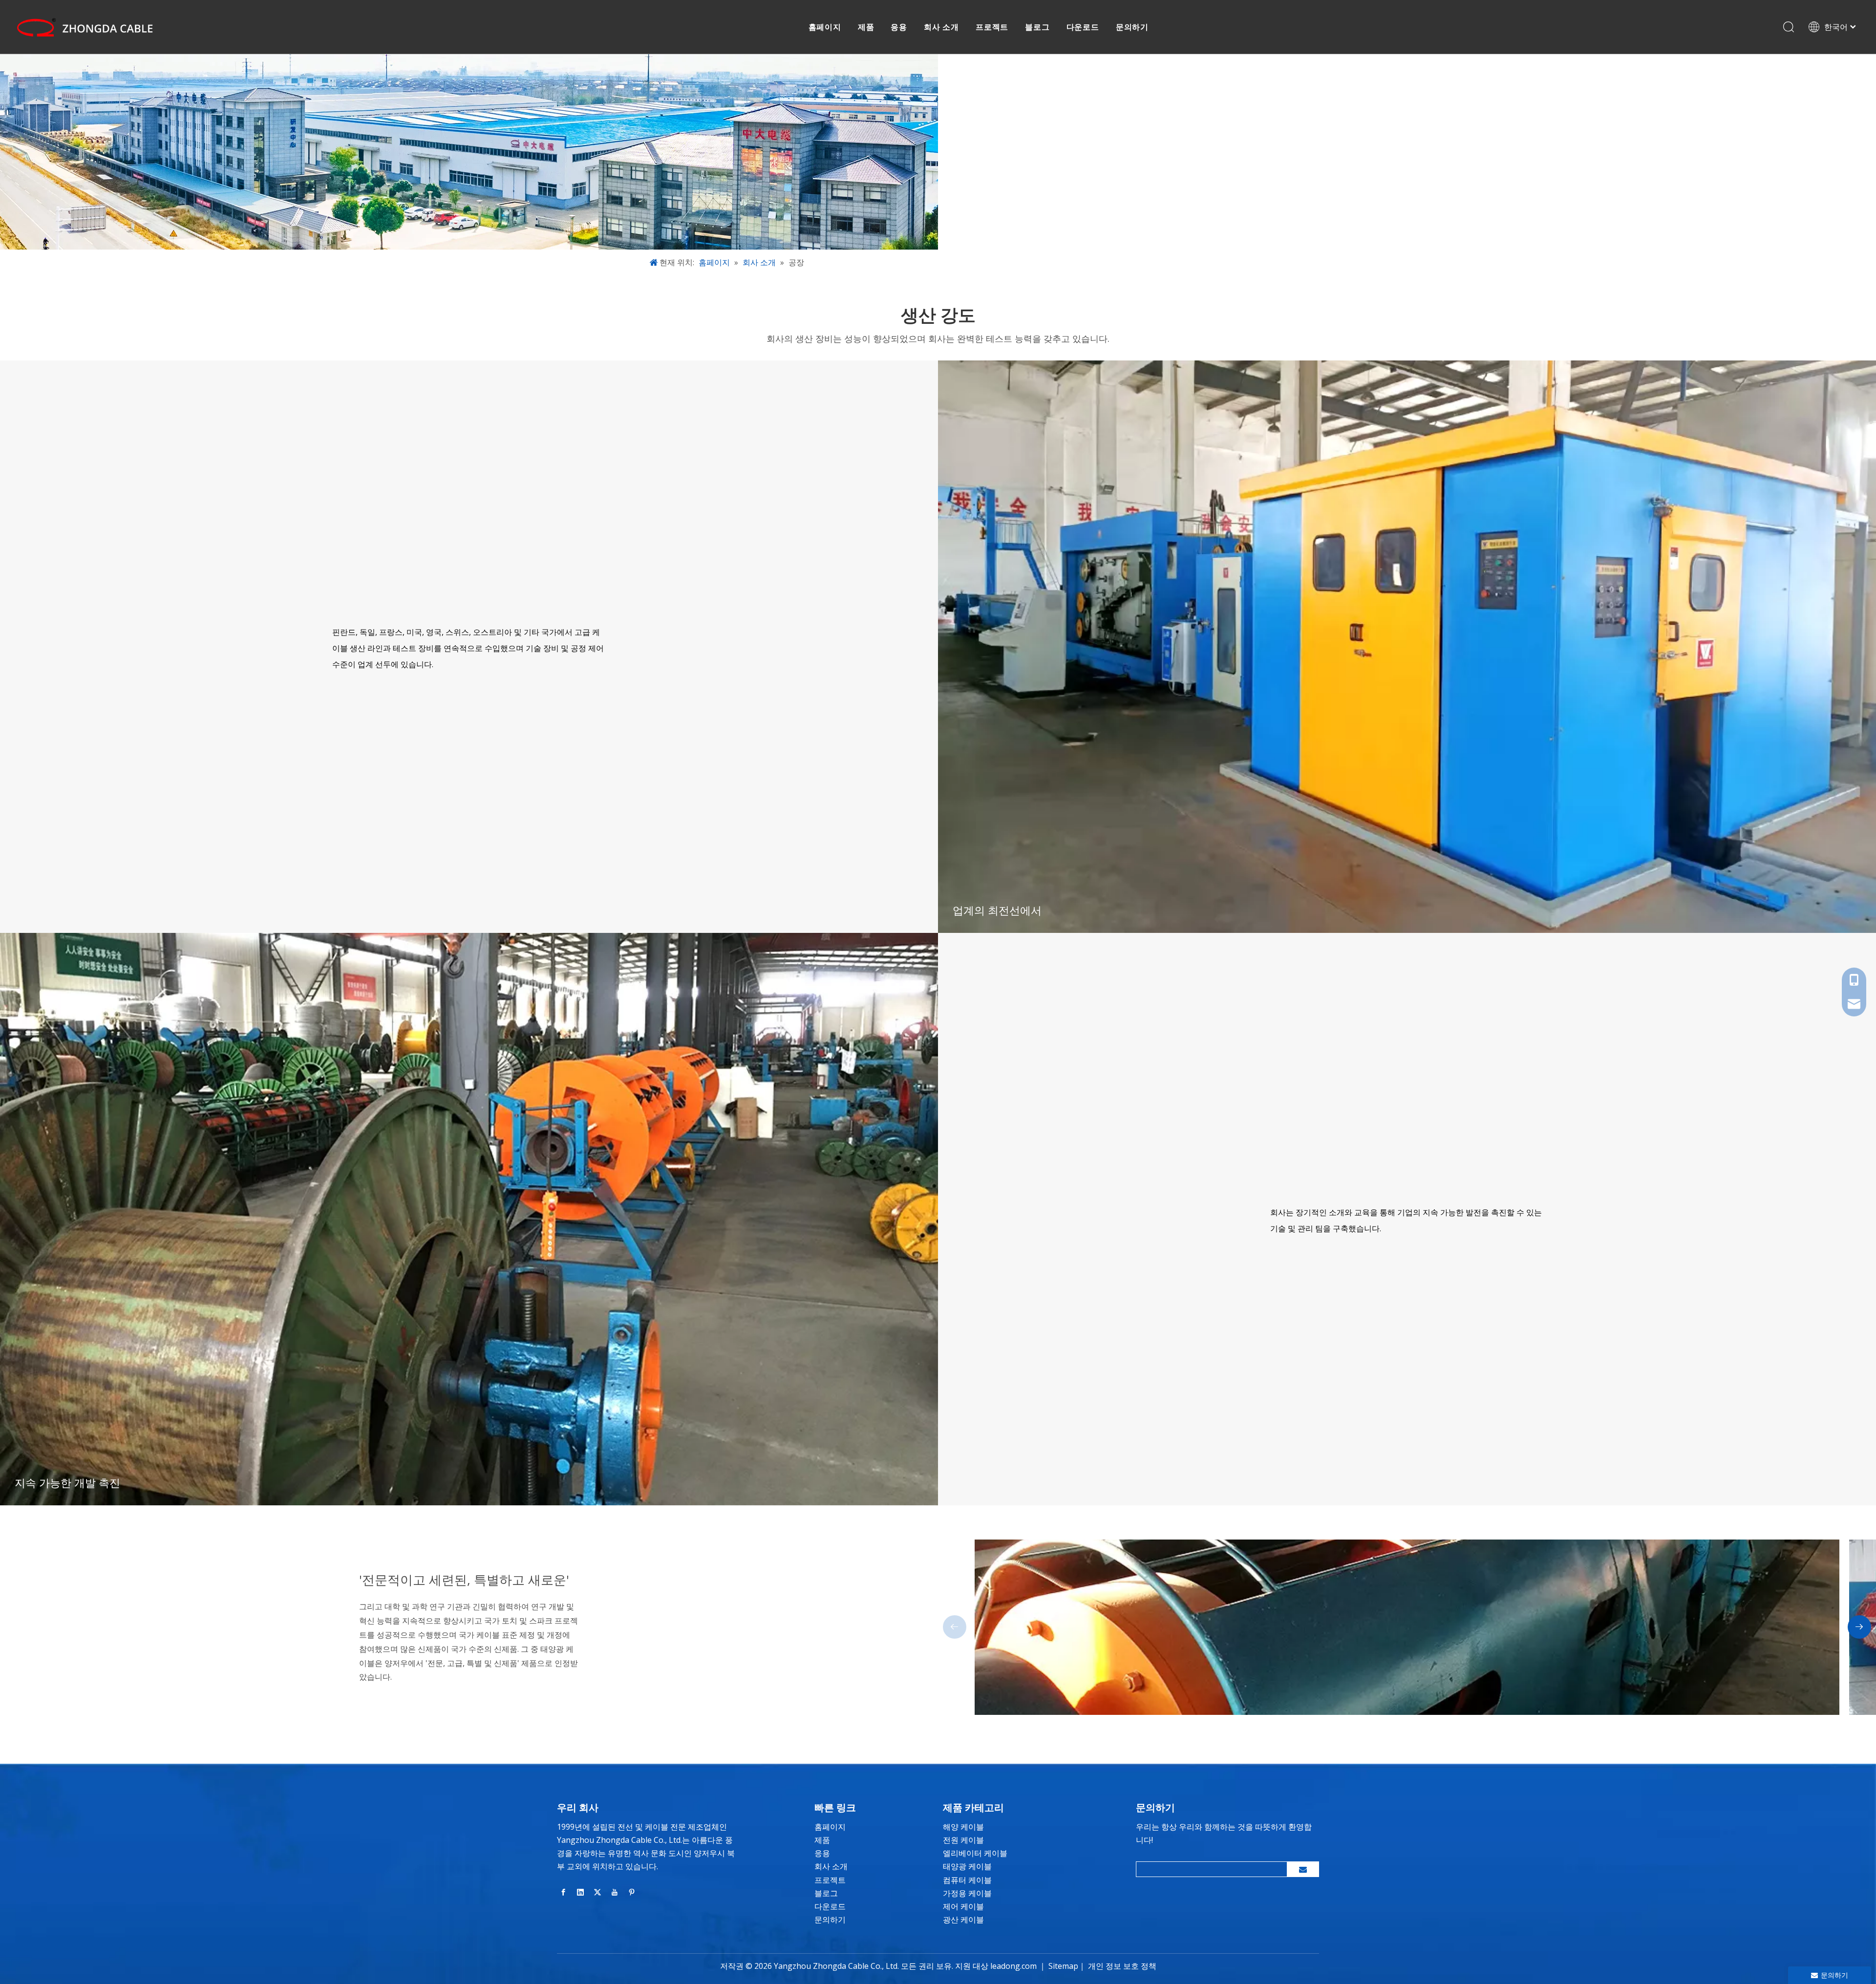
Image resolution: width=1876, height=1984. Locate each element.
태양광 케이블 (967, 1866)
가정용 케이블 (967, 1893)
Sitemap (1063, 1966)
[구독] (1303, 1869)
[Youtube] (615, 1892)
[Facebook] (563, 1892)
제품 (866, 27)
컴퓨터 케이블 (967, 1880)
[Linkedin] (580, 1892)
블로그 (1037, 27)
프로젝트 (992, 27)
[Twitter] (597, 1892)
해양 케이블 (963, 1827)
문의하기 (1132, 27)
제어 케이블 (963, 1906)
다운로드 (1083, 27)
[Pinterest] (632, 1892)
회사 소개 (941, 27)
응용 (899, 27)
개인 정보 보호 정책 (1122, 1966)
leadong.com (1013, 1966)
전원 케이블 (963, 1840)
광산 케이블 (963, 1920)
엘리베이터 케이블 (975, 1853)
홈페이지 (825, 27)
